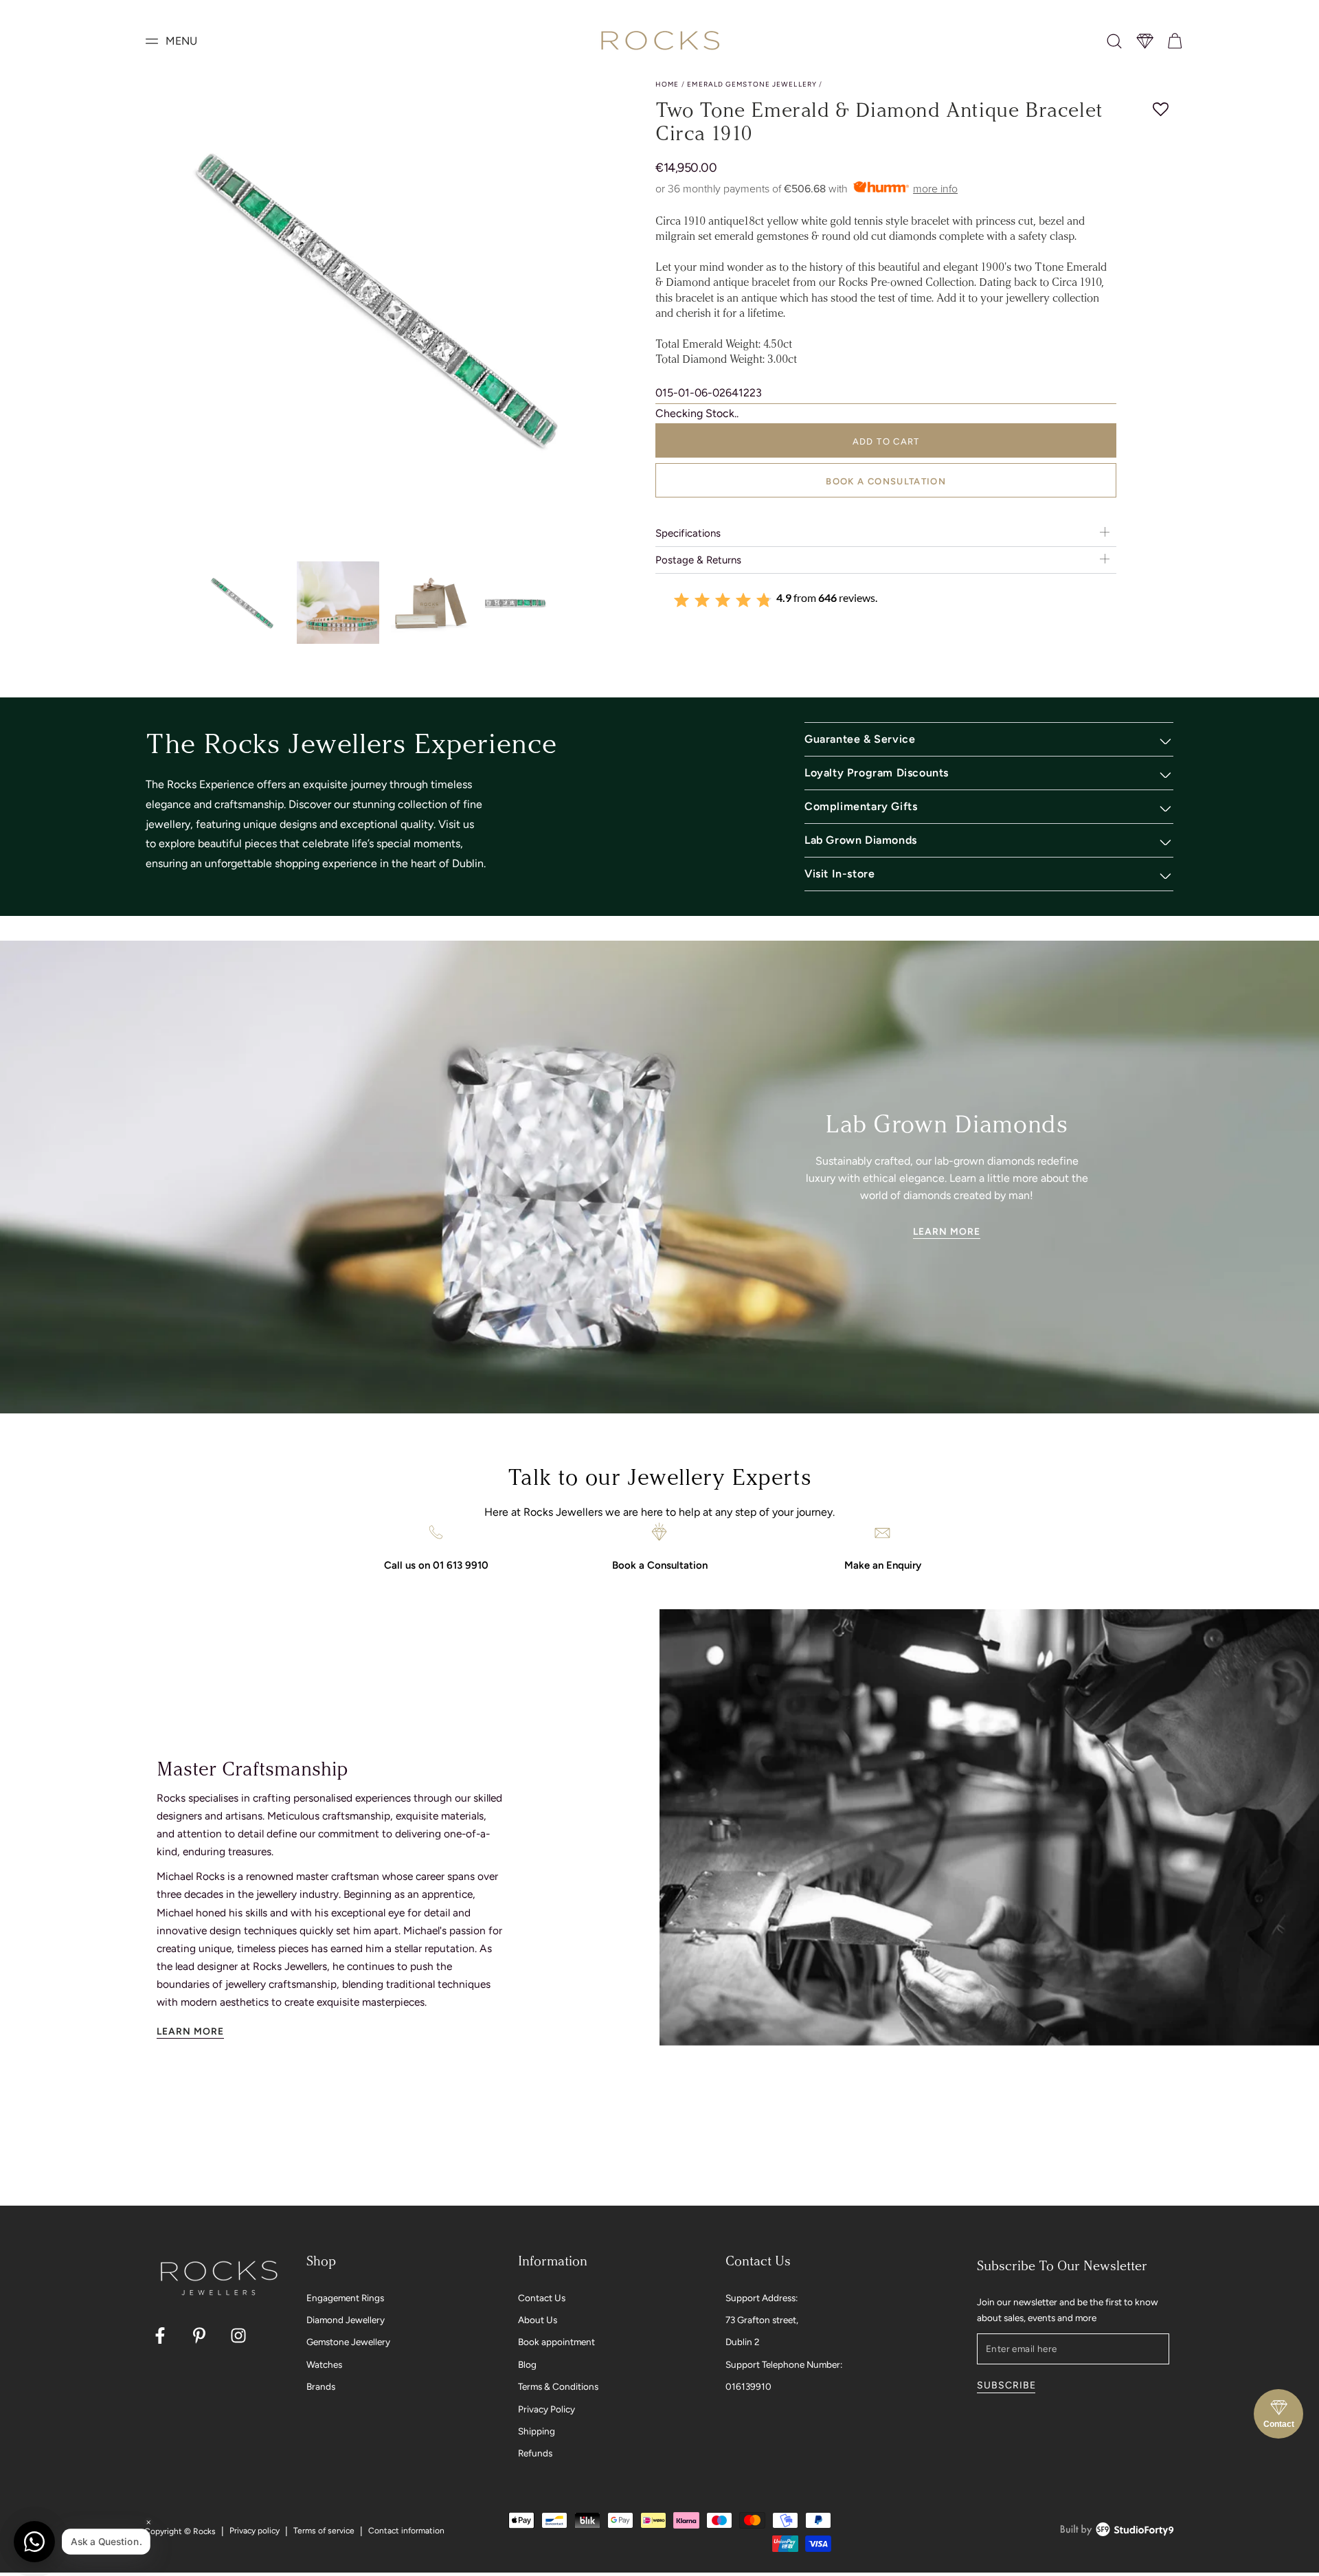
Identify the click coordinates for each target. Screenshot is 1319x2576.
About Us (538, 2320)
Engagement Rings (345, 2298)
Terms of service (324, 2531)
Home (667, 84)
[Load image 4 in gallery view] (526, 603)
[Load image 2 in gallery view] (338, 603)
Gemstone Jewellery (348, 2342)
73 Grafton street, (762, 2320)
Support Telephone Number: (784, 2364)
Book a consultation (886, 481)
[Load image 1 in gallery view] (244, 603)
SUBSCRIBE (1006, 2385)
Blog (527, 2364)
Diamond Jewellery (346, 2320)
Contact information (406, 2531)
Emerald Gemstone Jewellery (752, 84)
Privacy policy (255, 2531)
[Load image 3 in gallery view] (432, 603)
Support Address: (762, 2298)
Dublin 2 (743, 2342)
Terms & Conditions (558, 2386)
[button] (1114, 41)
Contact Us (542, 2298)
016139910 (748, 2386)
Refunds (535, 2453)
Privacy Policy (546, 2409)
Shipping (537, 2431)
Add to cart (886, 441)
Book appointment (556, 2342)
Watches (324, 2364)
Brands (321, 2386)
